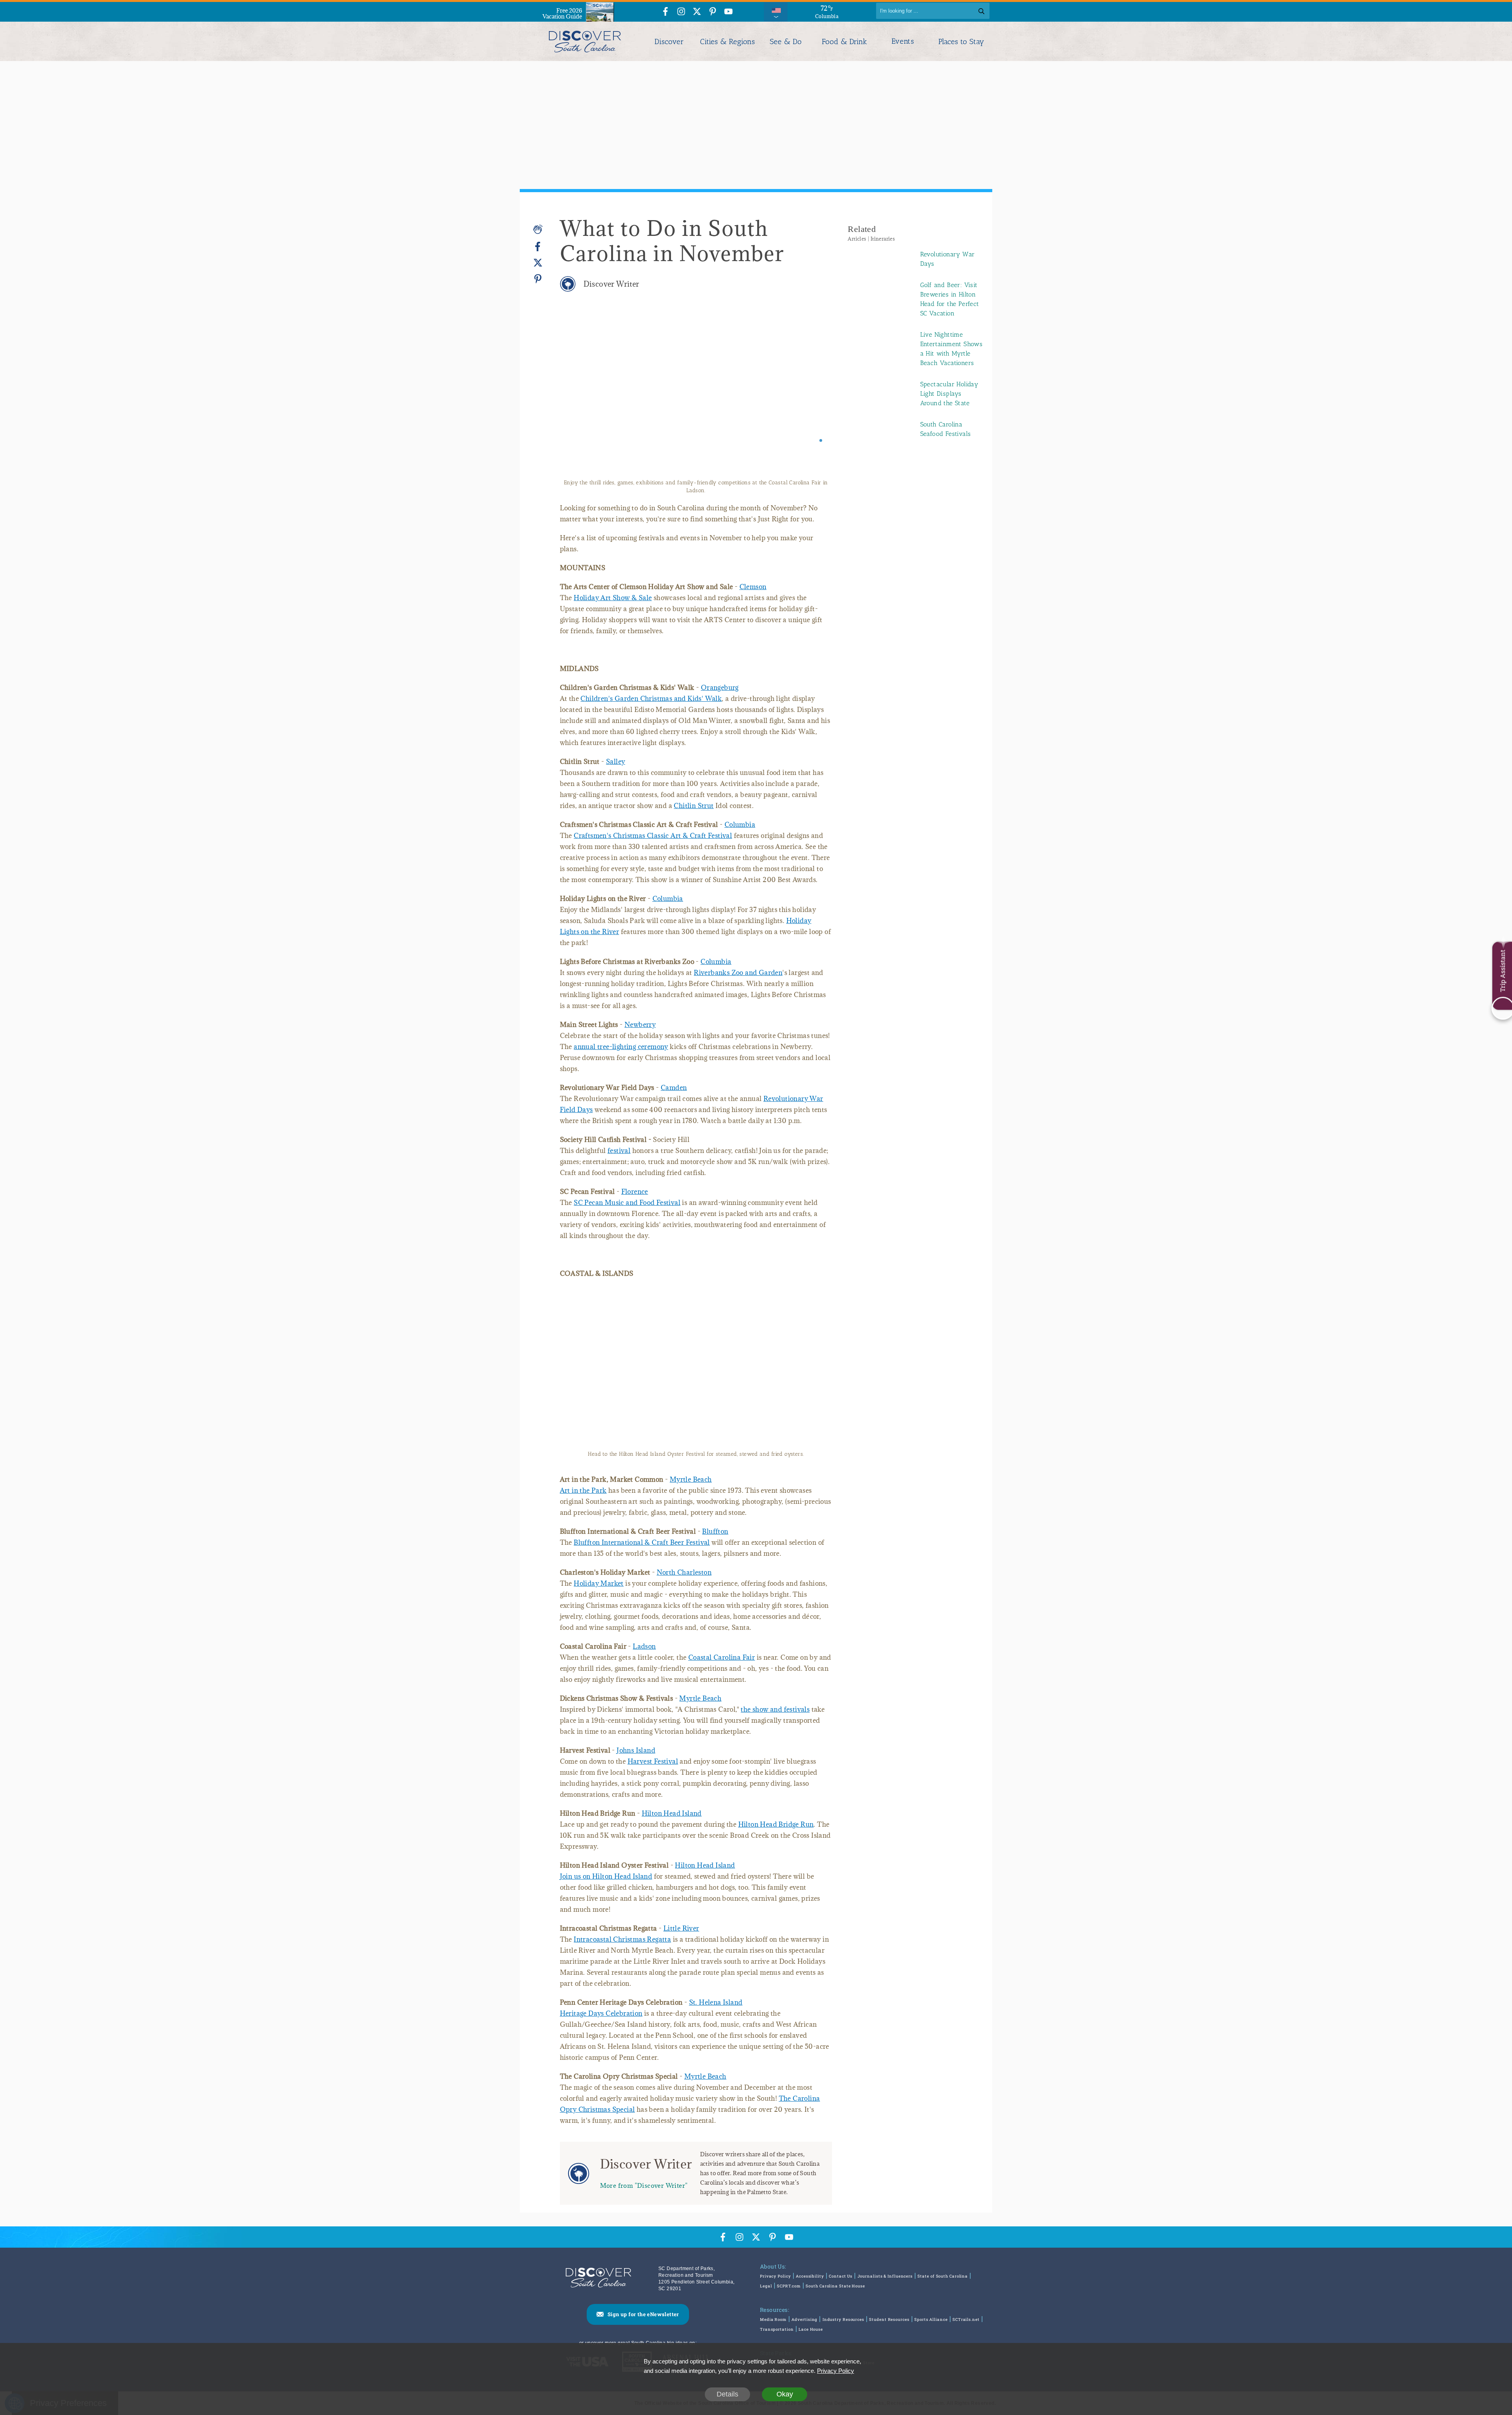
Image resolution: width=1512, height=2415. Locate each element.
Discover (669, 42)
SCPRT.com (789, 2286)
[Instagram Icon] (681, 12)
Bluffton (715, 1531)
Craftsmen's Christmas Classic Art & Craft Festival (653, 836)
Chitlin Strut (694, 806)
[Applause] (538, 229)
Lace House (811, 2329)
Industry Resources (843, 2320)
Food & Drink (844, 42)
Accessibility (810, 2276)
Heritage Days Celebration (601, 2013)
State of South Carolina (943, 2276)
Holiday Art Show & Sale (613, 598)
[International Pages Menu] (776, 11)
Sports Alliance (931, 2320)
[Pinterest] (538, 279)
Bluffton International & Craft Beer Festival (642, 1542)
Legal (766, 2286)
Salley (615, 762)
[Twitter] (538, 263)
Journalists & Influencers (885, 2276)
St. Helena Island (716, 2002)
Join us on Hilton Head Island (606, 1876)
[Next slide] (815, 395)
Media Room (773, 2320)
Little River (681, 1928)
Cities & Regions (727, 42)
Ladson (644, 1646)
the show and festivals (775, 1709)
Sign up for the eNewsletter (643, 2314)
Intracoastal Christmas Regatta (622, 1939)
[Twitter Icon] (697, 12)
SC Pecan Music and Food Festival (627, 1203)
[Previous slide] (577, 395)
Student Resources (889, 2320)
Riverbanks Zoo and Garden (738, 973)
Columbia (740, 825)
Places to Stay (961, 42)
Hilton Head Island (672, 1813)
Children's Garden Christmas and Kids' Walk (651, 699)
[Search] (981, 11)
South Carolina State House (835, 2286)
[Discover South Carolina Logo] (585, 41)
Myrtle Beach (691, 1479)
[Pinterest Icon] (713, 12)
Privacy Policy (775, 2276)
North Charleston (684, 1572)
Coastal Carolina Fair (722, 1657)
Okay (785, 2394)
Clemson (753, 587)
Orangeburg (720, 688)
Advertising (804, 2320)
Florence (635, 1192)
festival (619, 1151)
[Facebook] (538, 247)
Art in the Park (583, 1490)
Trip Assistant (1502, 971)
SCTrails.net (966, 2320)
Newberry (640, 1025)
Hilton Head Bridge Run (776, 1824)
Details (727, 2394)
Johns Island (636, 1750)
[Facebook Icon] (665, 12)
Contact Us (841, 2276)
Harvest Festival (653, 1761)
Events (903, 41)
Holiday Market (599, 1583)
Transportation (777, 2329)
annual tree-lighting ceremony (621, 1047)
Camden (674, 1088)
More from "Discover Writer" (644, 2185)
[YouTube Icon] (728, 12)
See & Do (786, 42)
